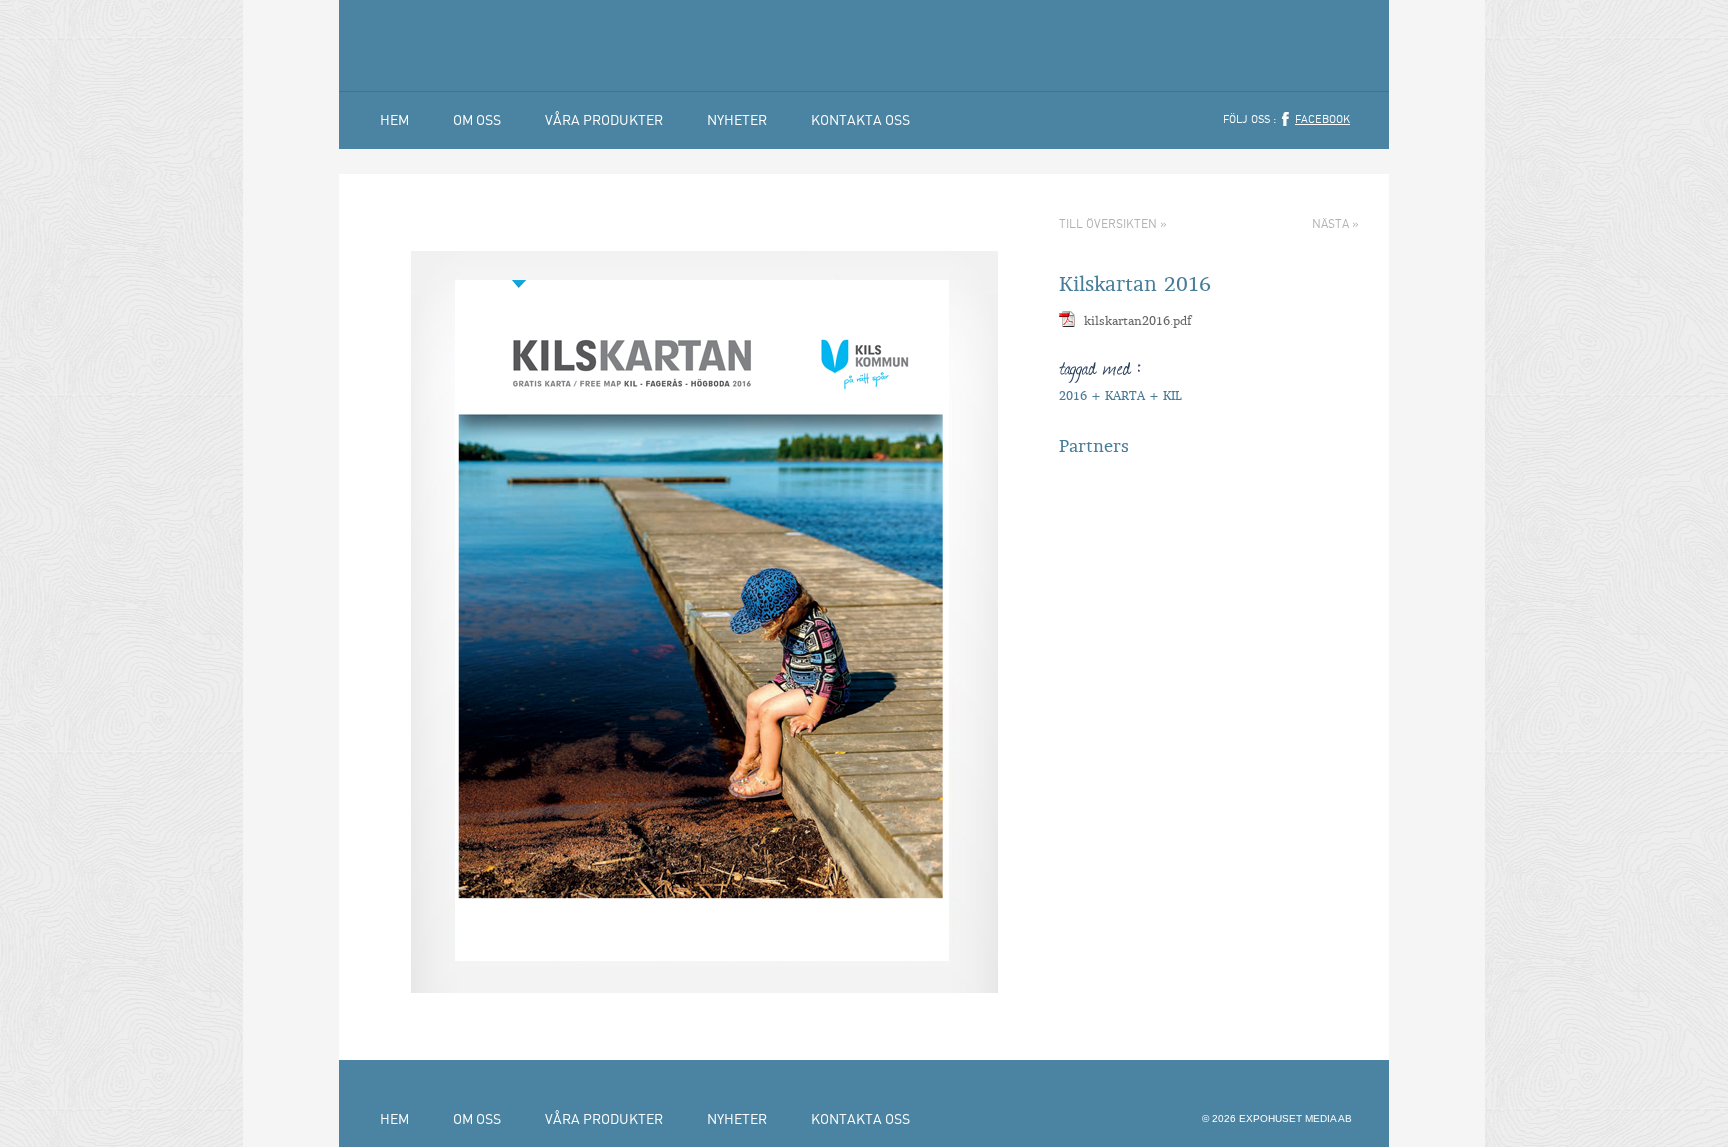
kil (1172, 395)
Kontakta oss (860, 119)
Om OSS (477, 119)
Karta (1125, 395)
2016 (1073, 395)
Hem (394, 119)
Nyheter (737, 119)
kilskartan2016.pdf (1137, 320)
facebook (1322, 119)
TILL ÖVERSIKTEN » (1113, 223)
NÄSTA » (1335, 223)
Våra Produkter (604, 119)
